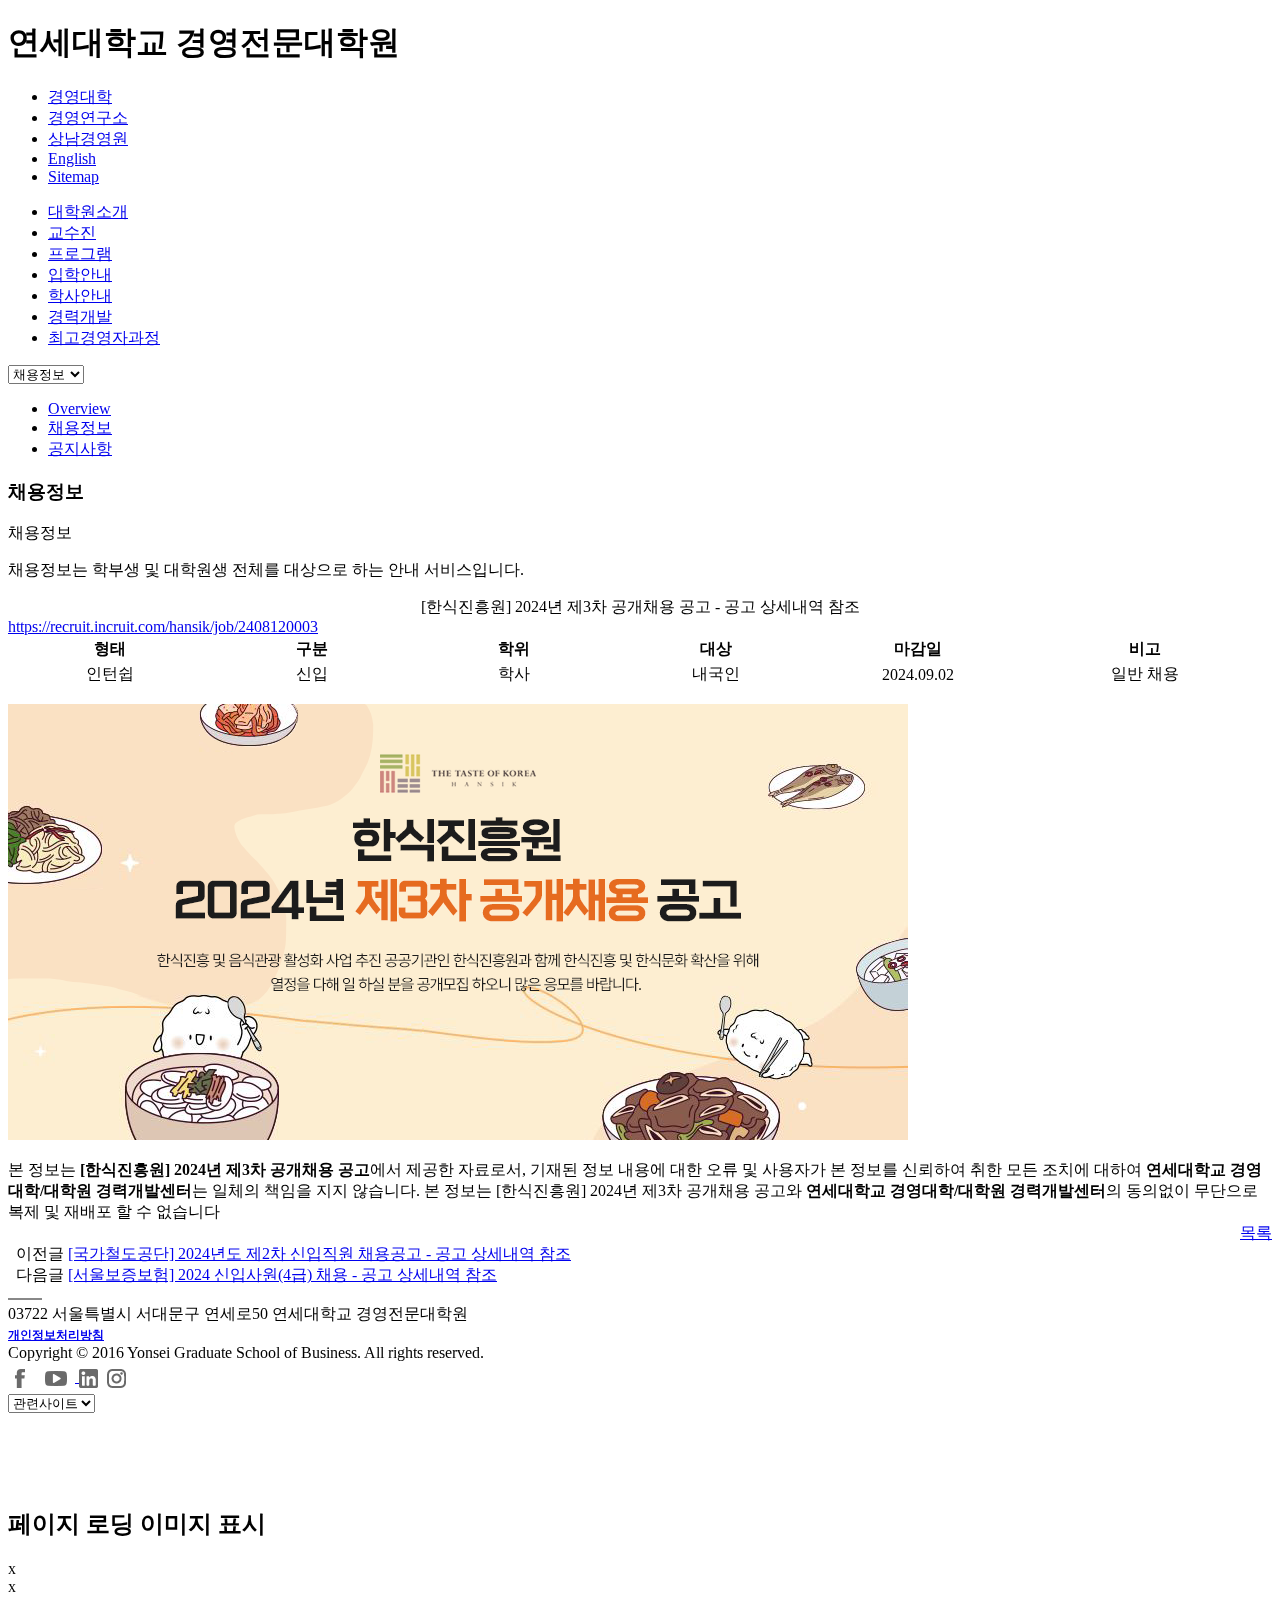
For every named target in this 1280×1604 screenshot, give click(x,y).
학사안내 (80, 295)
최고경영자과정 (104, 337)
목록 (1256, 1232)
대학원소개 (88, 211)
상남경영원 (88, 138)
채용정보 (80, 427)
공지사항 (80, 448)
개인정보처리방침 (56, 1335)
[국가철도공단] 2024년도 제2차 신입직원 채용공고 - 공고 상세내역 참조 (319, 1253)
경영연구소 (88, 117)
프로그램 (80, 253)
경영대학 (80, 96)
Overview (79, 408)
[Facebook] (21, 1376)
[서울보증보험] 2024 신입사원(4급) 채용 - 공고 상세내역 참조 (282, 1274)
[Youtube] (58, 1376)
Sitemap (73, 176)
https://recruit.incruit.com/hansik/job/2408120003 (163, 626)
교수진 (72, 232)
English (72, 158)
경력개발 (80, 316)
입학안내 (80, 274)
